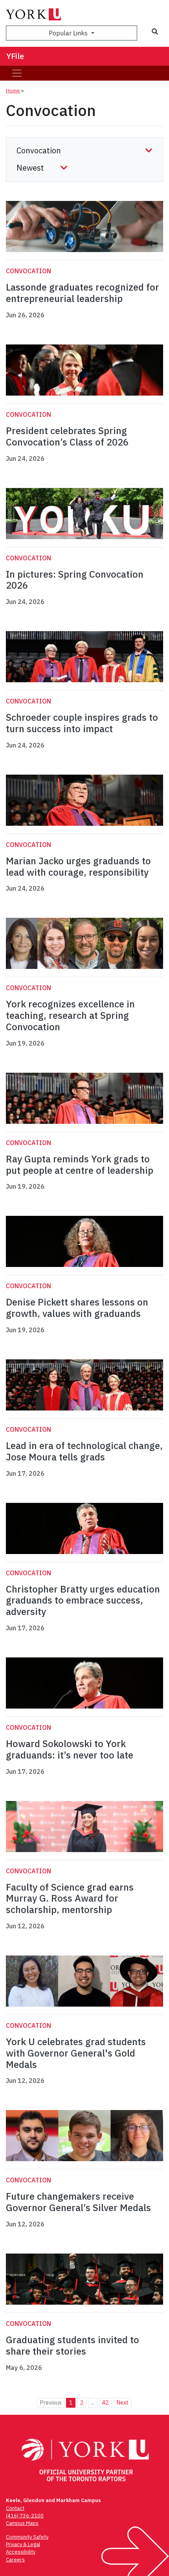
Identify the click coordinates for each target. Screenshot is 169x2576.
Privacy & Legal (23, 2544)
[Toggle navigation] (17, 73)
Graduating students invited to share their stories (73, 2345)
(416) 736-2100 (25, 2516)
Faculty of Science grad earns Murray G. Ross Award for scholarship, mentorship (70, 1898)
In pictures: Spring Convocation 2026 (75, 580)
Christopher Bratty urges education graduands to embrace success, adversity (83, 1600)
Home (13, 91)
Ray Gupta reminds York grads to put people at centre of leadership (80, 1165)
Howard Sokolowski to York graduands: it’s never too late (70, 1749)
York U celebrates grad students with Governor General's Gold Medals (76, 2053)
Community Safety (27, 2537)
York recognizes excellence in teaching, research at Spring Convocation (70, 1015)
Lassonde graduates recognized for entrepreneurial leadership (83, 293)
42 (105, 2402)
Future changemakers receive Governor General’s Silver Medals (78, 2202)
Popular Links (69, 33)
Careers (15, 2560)
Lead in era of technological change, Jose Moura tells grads (84, 1451)
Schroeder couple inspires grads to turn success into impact (82, 723)
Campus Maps (22, 2523)
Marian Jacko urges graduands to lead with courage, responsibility (78, 866)
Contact (15, 2508)
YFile (15, 56)
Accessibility (21, 2552)
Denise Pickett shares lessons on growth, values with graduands (77, 1308)
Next (122, 2402)
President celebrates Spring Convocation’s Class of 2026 (67, 436)
